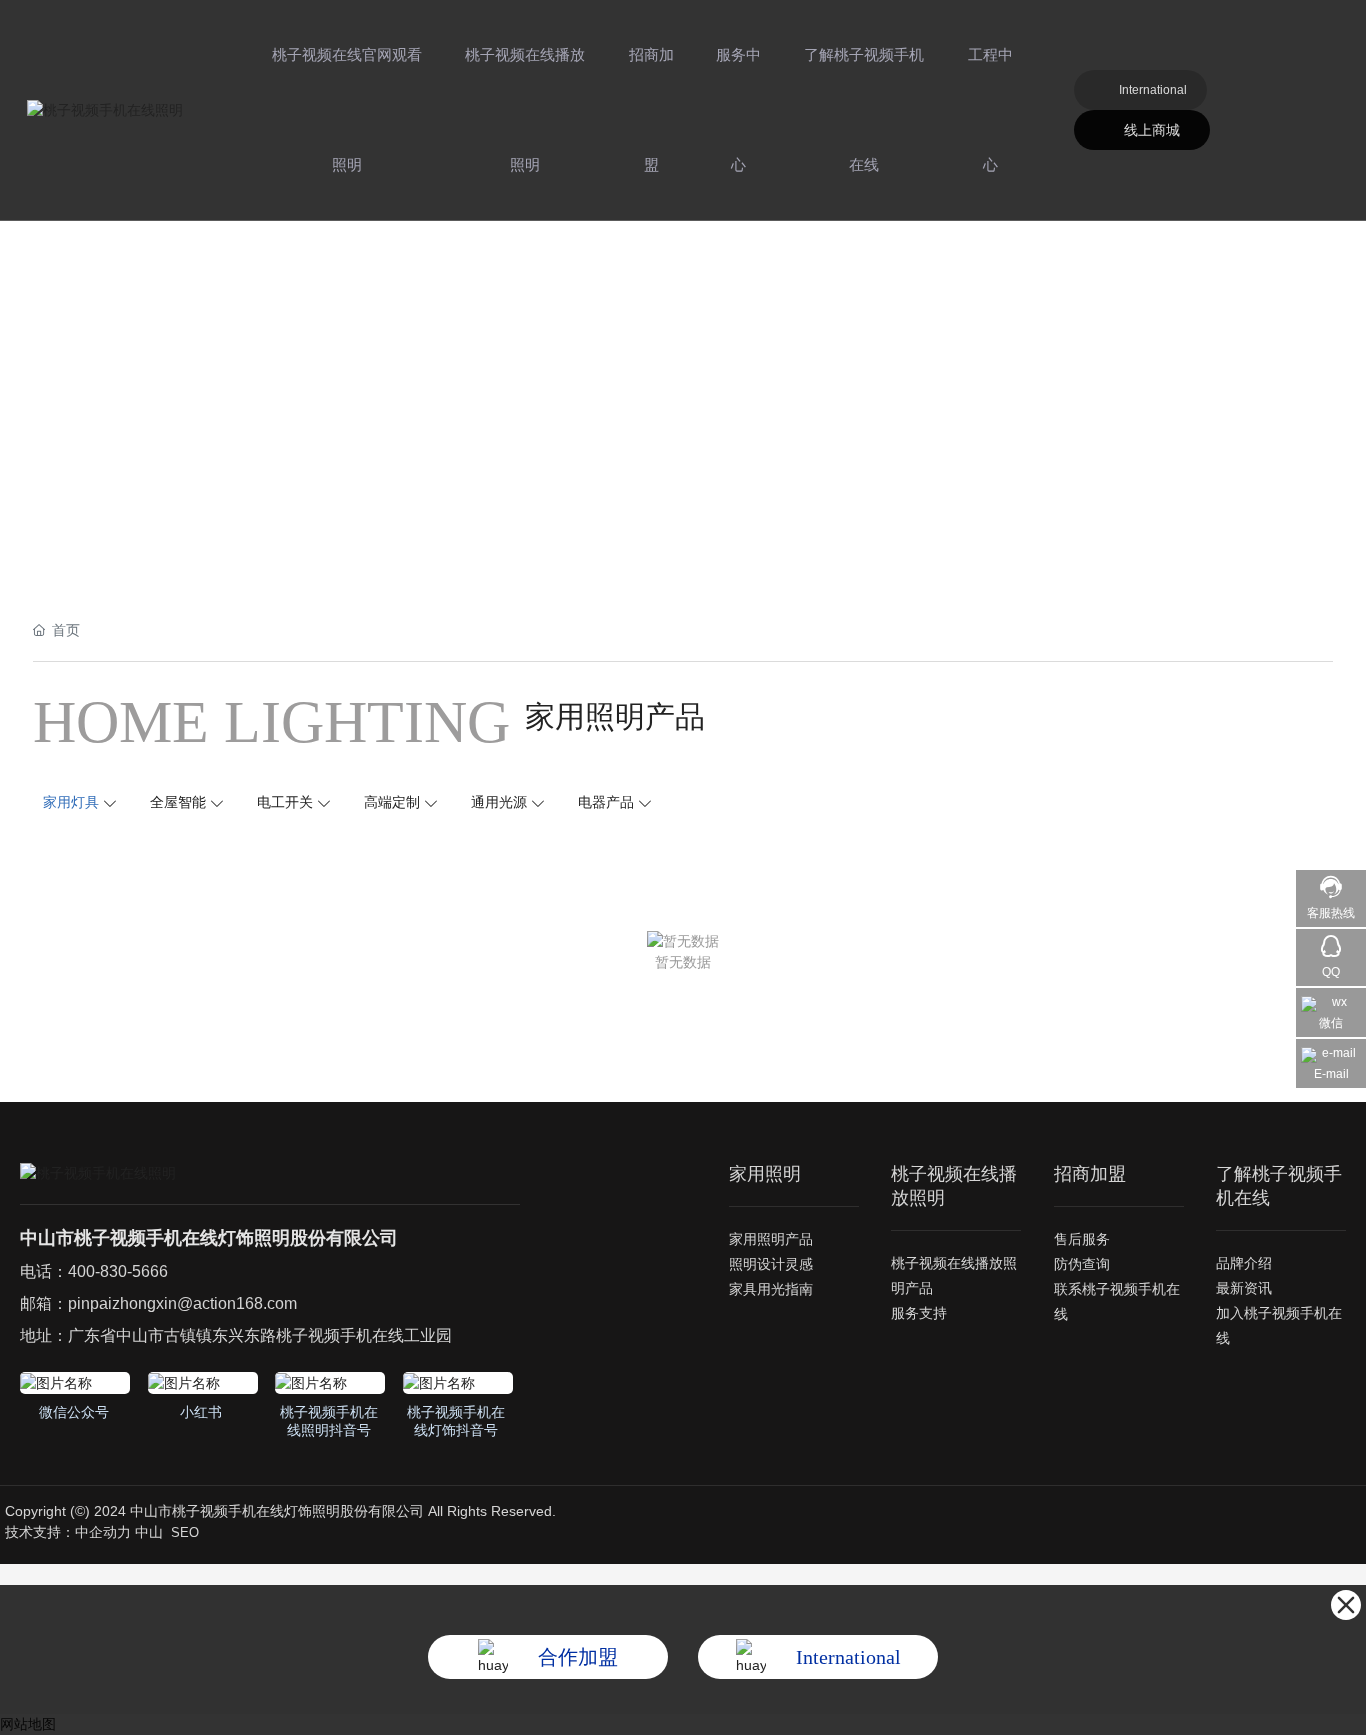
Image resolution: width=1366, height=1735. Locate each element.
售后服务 (1082, 1239)
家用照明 (765, 1174)
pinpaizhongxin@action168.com (182, 1303)
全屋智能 (178, 802)
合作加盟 (578, 1657)
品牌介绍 (1244, 1263)
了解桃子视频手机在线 (864, 109)
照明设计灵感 (771, 1264)
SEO (185, 1532)
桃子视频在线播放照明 (525, 109)
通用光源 (499, 802)
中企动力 (103, 1532)
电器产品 (606, 802)
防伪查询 (1082, 1264)
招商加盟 (651, 109)
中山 (149, 1532)
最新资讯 (1244, 1288)
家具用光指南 (771, 1289)
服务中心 (738, 109)
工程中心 (990, 109)
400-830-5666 (118, 1271)
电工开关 (285, 802)
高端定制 (392, 802)
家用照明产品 (771, 1239)
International (1153, 90)
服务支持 (919, 1313)
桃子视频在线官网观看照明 (347, 109)
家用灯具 (71, 802)
